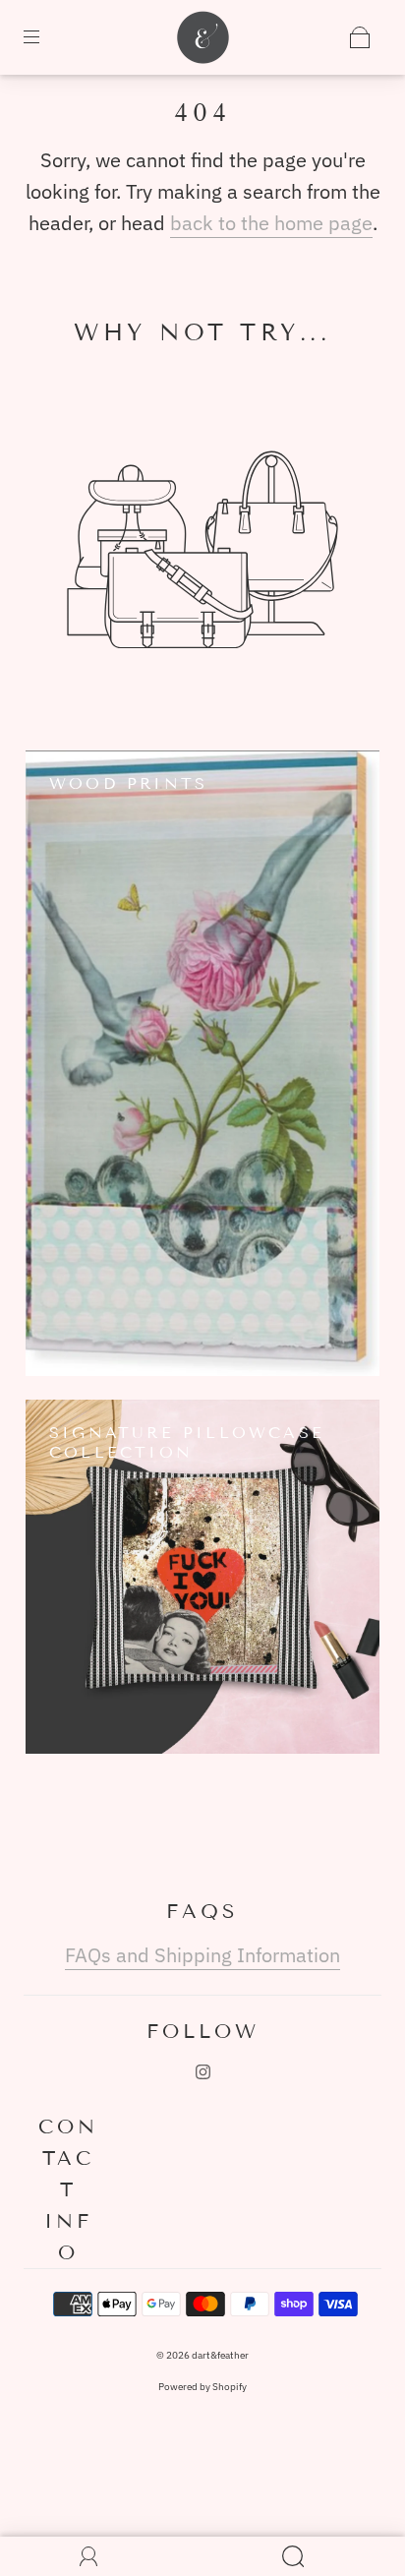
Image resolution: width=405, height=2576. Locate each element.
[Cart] (360, 37)
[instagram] (202, 2071)
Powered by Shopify (202, 2387)
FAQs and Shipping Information (202, 1955)
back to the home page (271, 223)
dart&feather (220, 2355)
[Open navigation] (45, 37)
